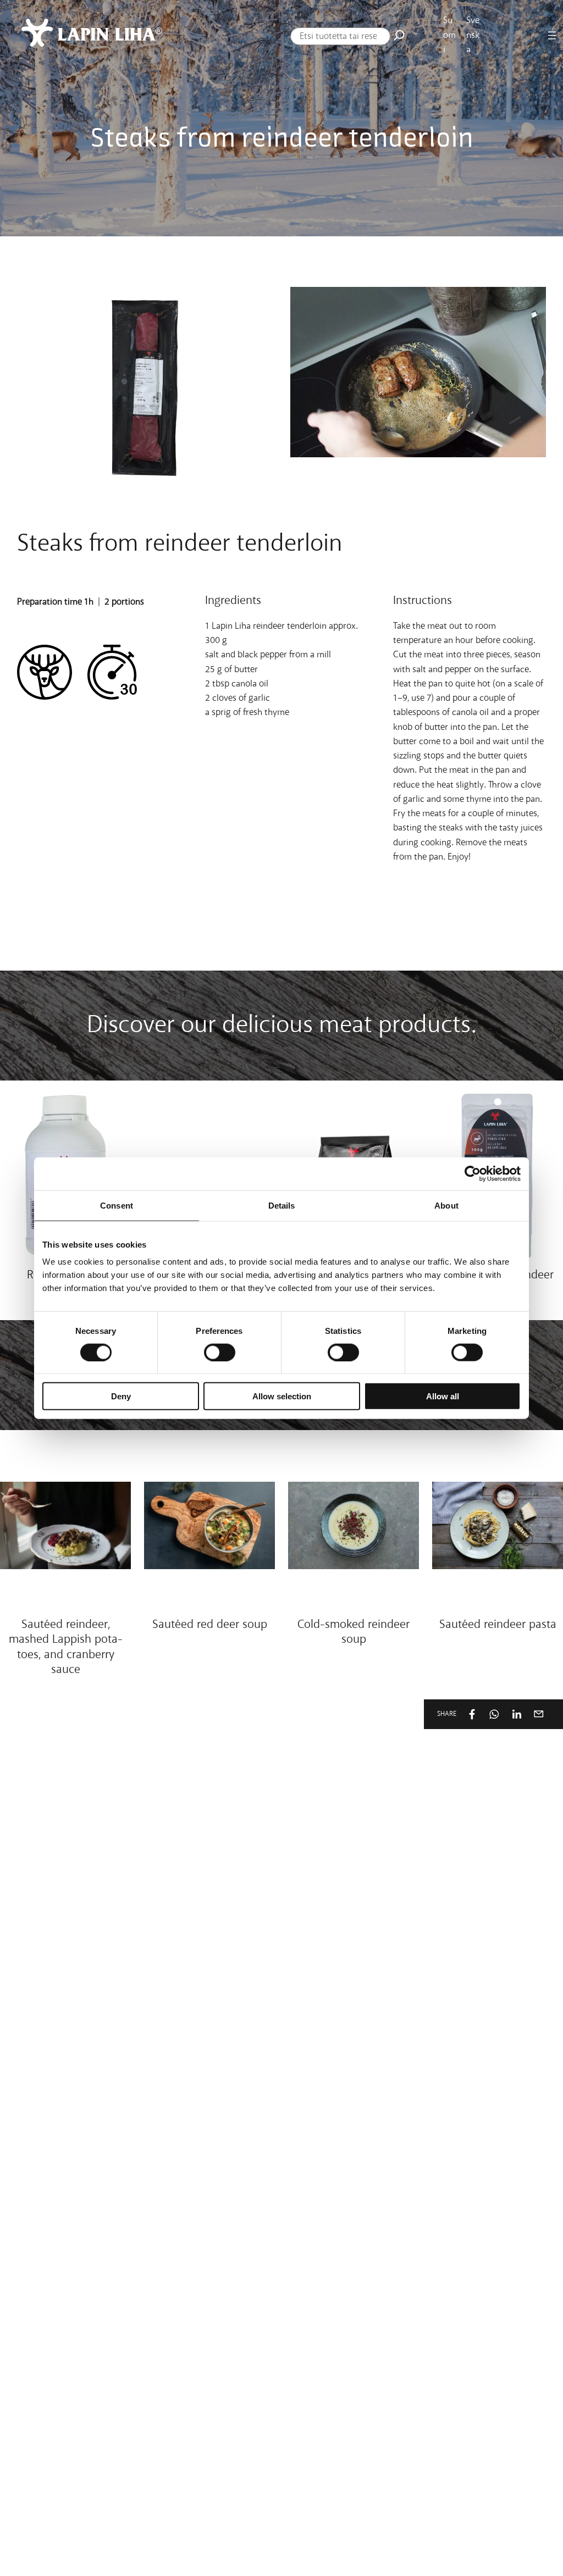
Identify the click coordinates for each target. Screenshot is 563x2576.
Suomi (449, 35)
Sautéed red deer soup (210, 1625)
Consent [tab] (117, 1205)
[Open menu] (552, 35)
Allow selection (282, 1396)
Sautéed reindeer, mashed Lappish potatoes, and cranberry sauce (66, 1647)
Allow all (443, 1396)
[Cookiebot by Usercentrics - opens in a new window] (473, 1173)
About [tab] (446, 1205)
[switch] (220, 1352)
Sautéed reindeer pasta (498, 1625)
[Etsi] (399, 35)
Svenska (473, 35)
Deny (121, 1396)
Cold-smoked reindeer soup (354, 1633)
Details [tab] (282, 1205)
